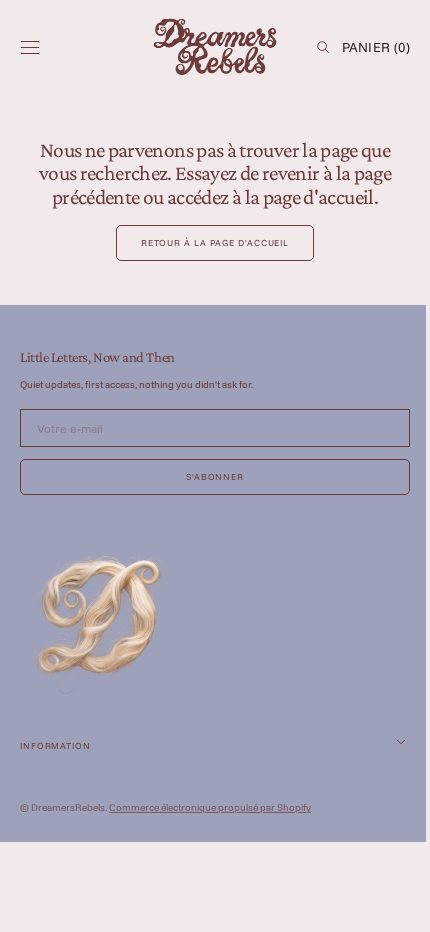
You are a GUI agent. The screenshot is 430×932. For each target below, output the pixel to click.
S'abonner (207, 476)
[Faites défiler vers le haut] (385, 902)
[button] (30, 47)
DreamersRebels (68, 807)
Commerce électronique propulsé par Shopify (210, 807)
